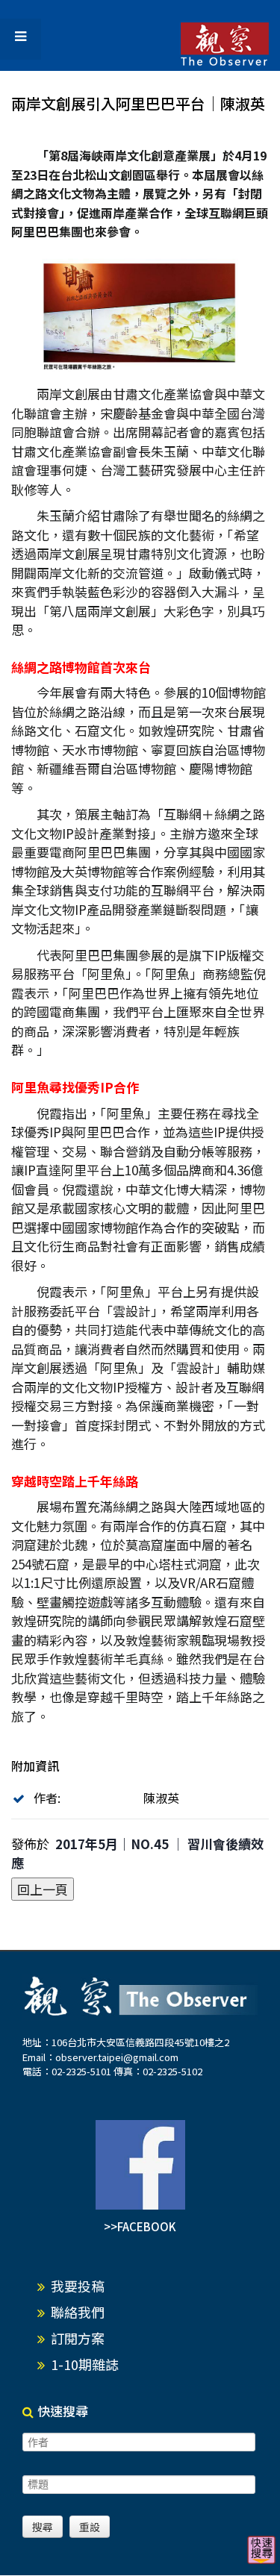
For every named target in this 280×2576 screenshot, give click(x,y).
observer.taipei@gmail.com (117, 2057)
